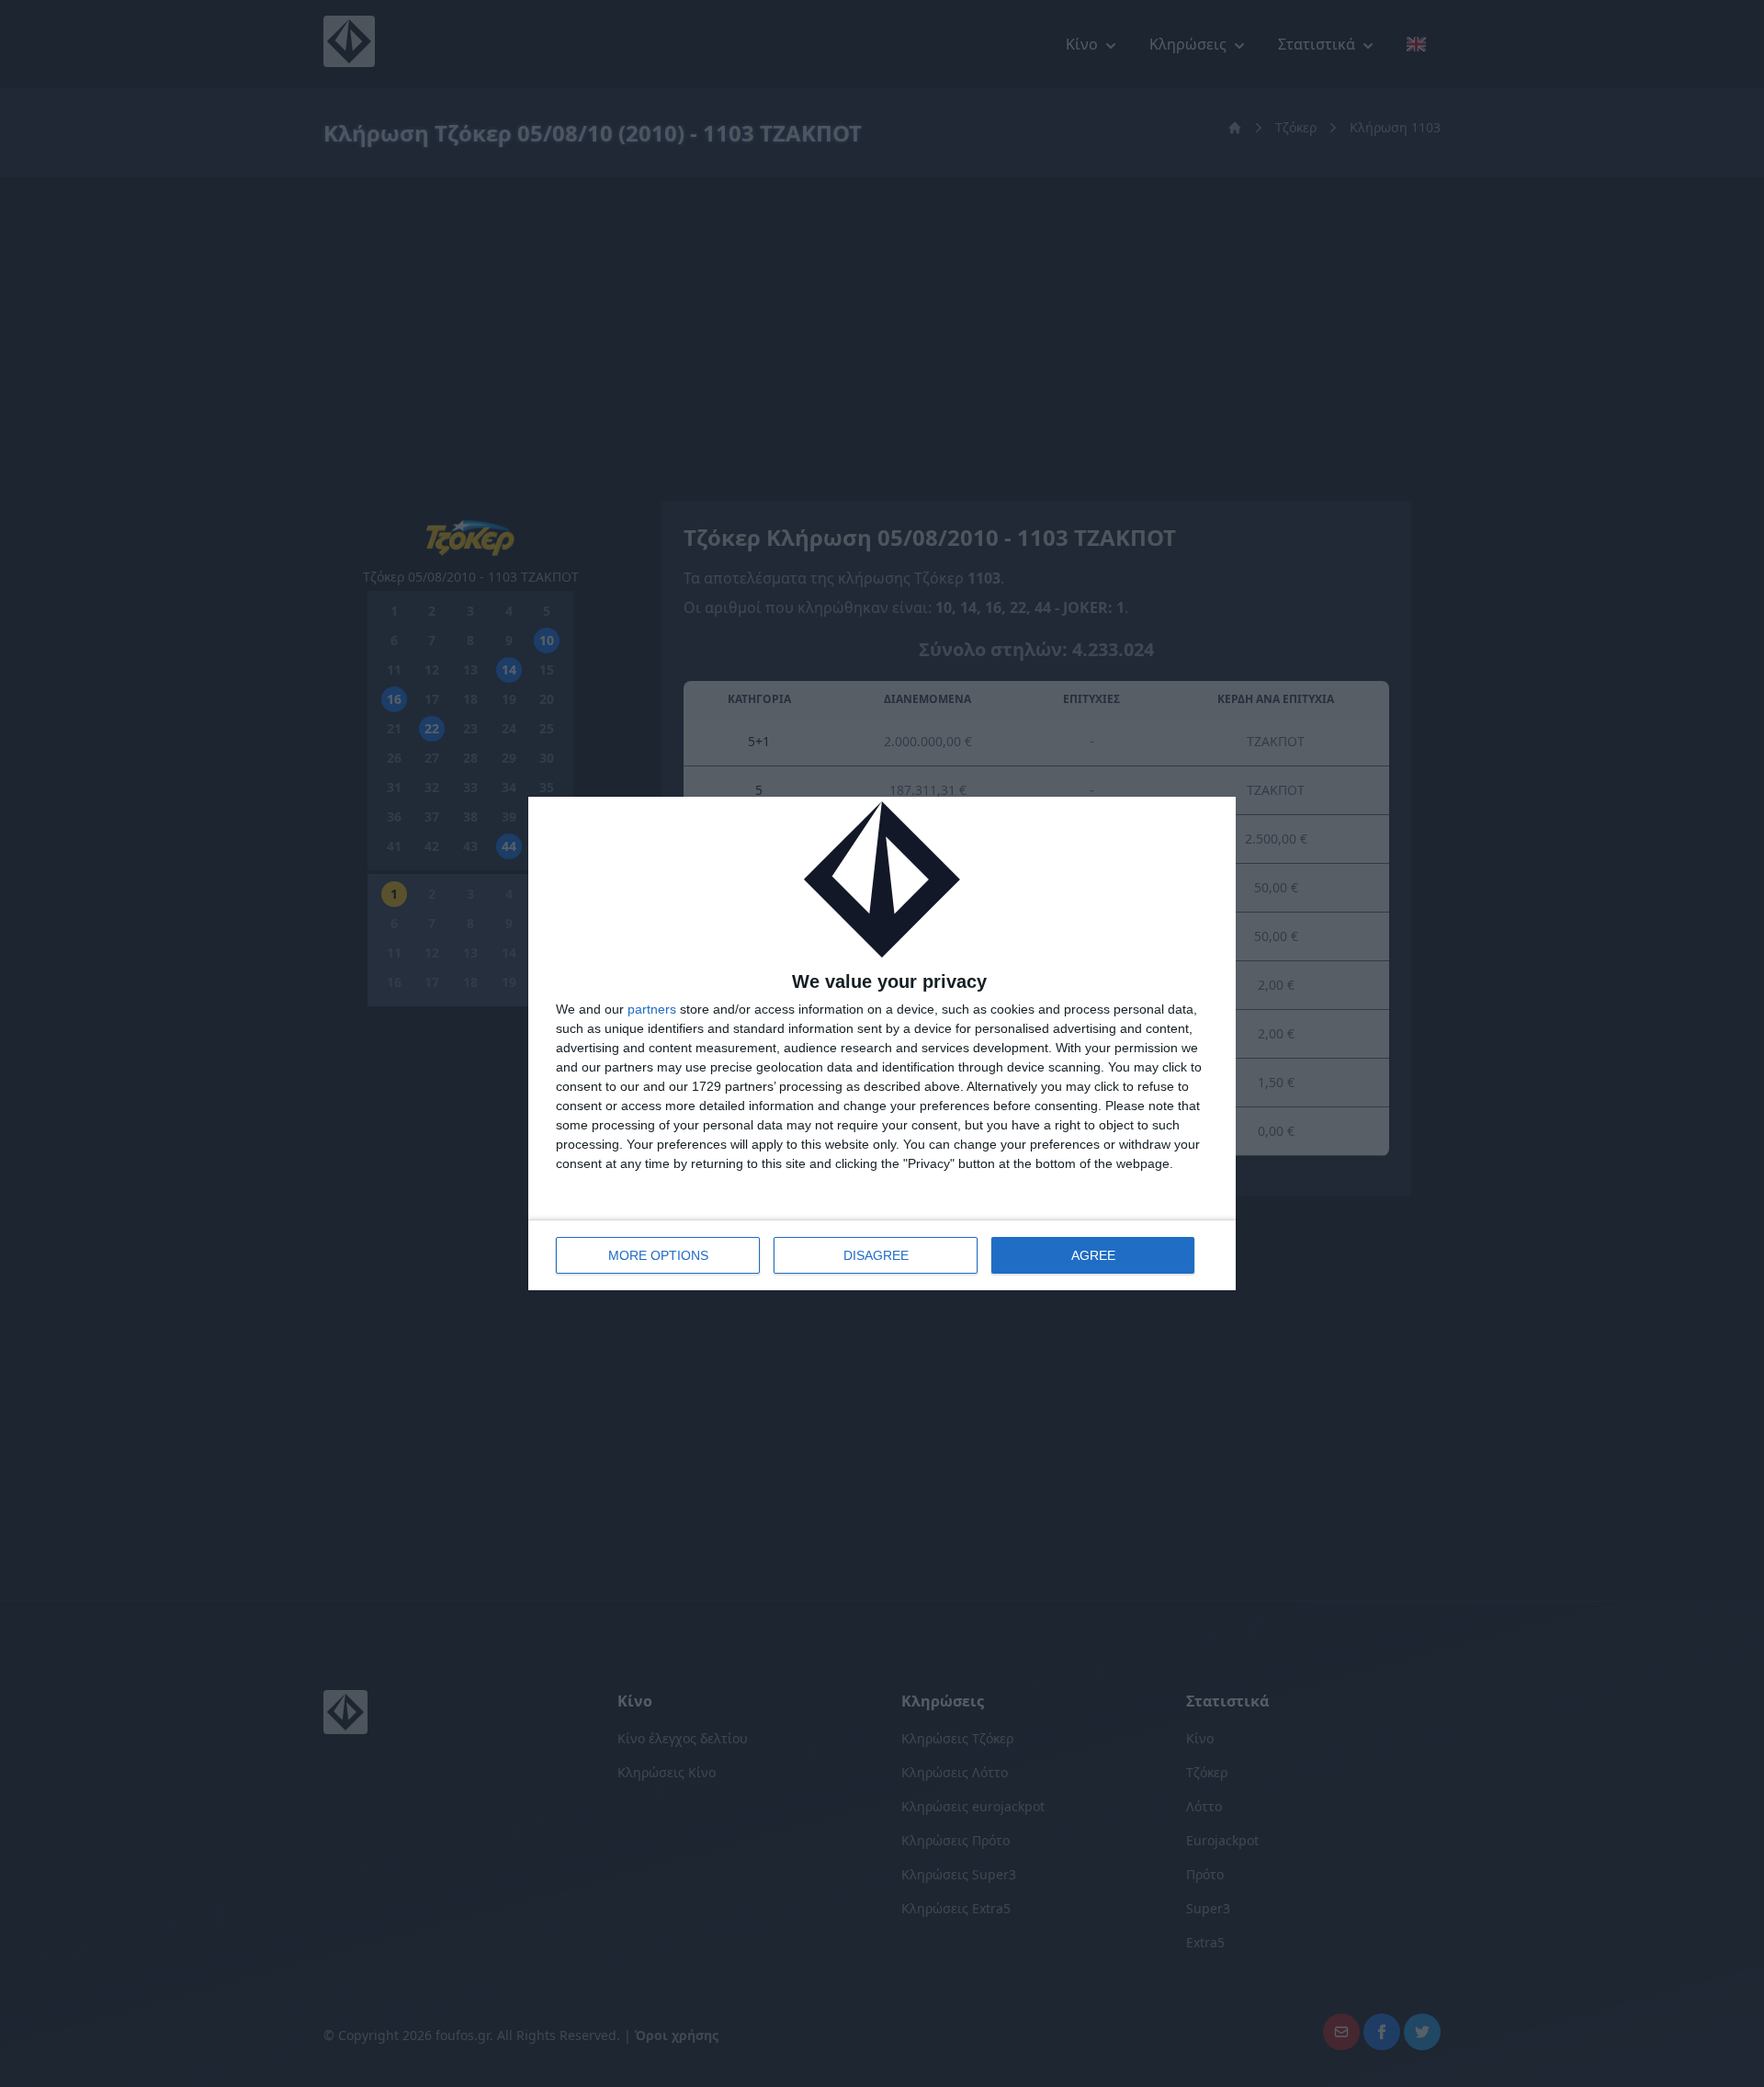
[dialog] (882, 1043)
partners (652, 1009)
